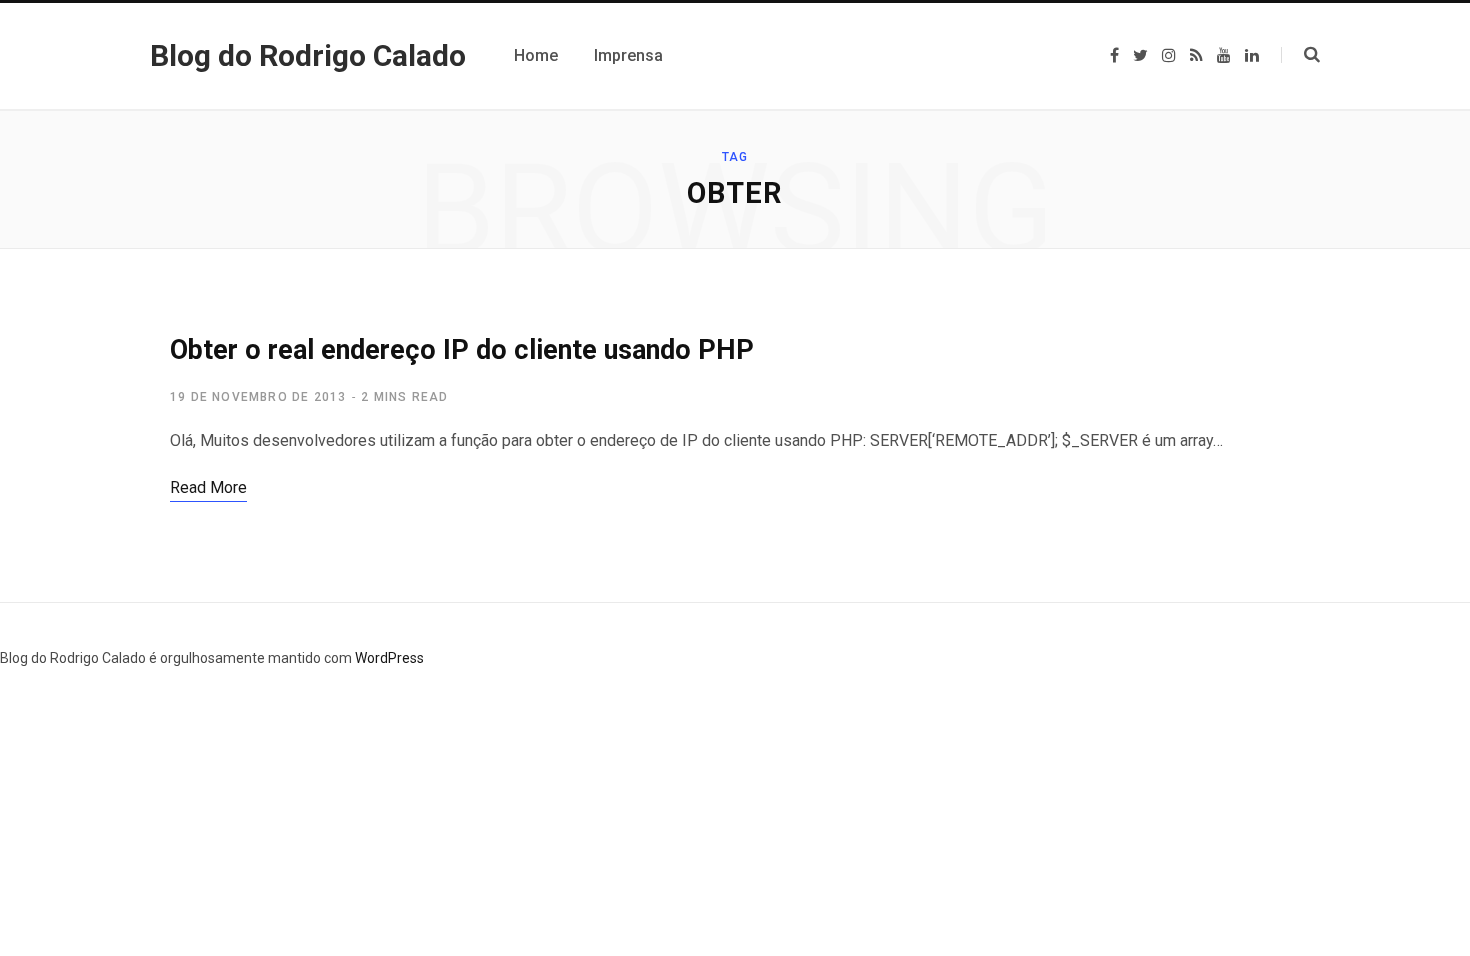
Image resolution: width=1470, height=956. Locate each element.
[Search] (1300, 55)
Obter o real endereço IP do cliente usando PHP (462, 350)
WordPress (389, 658)
